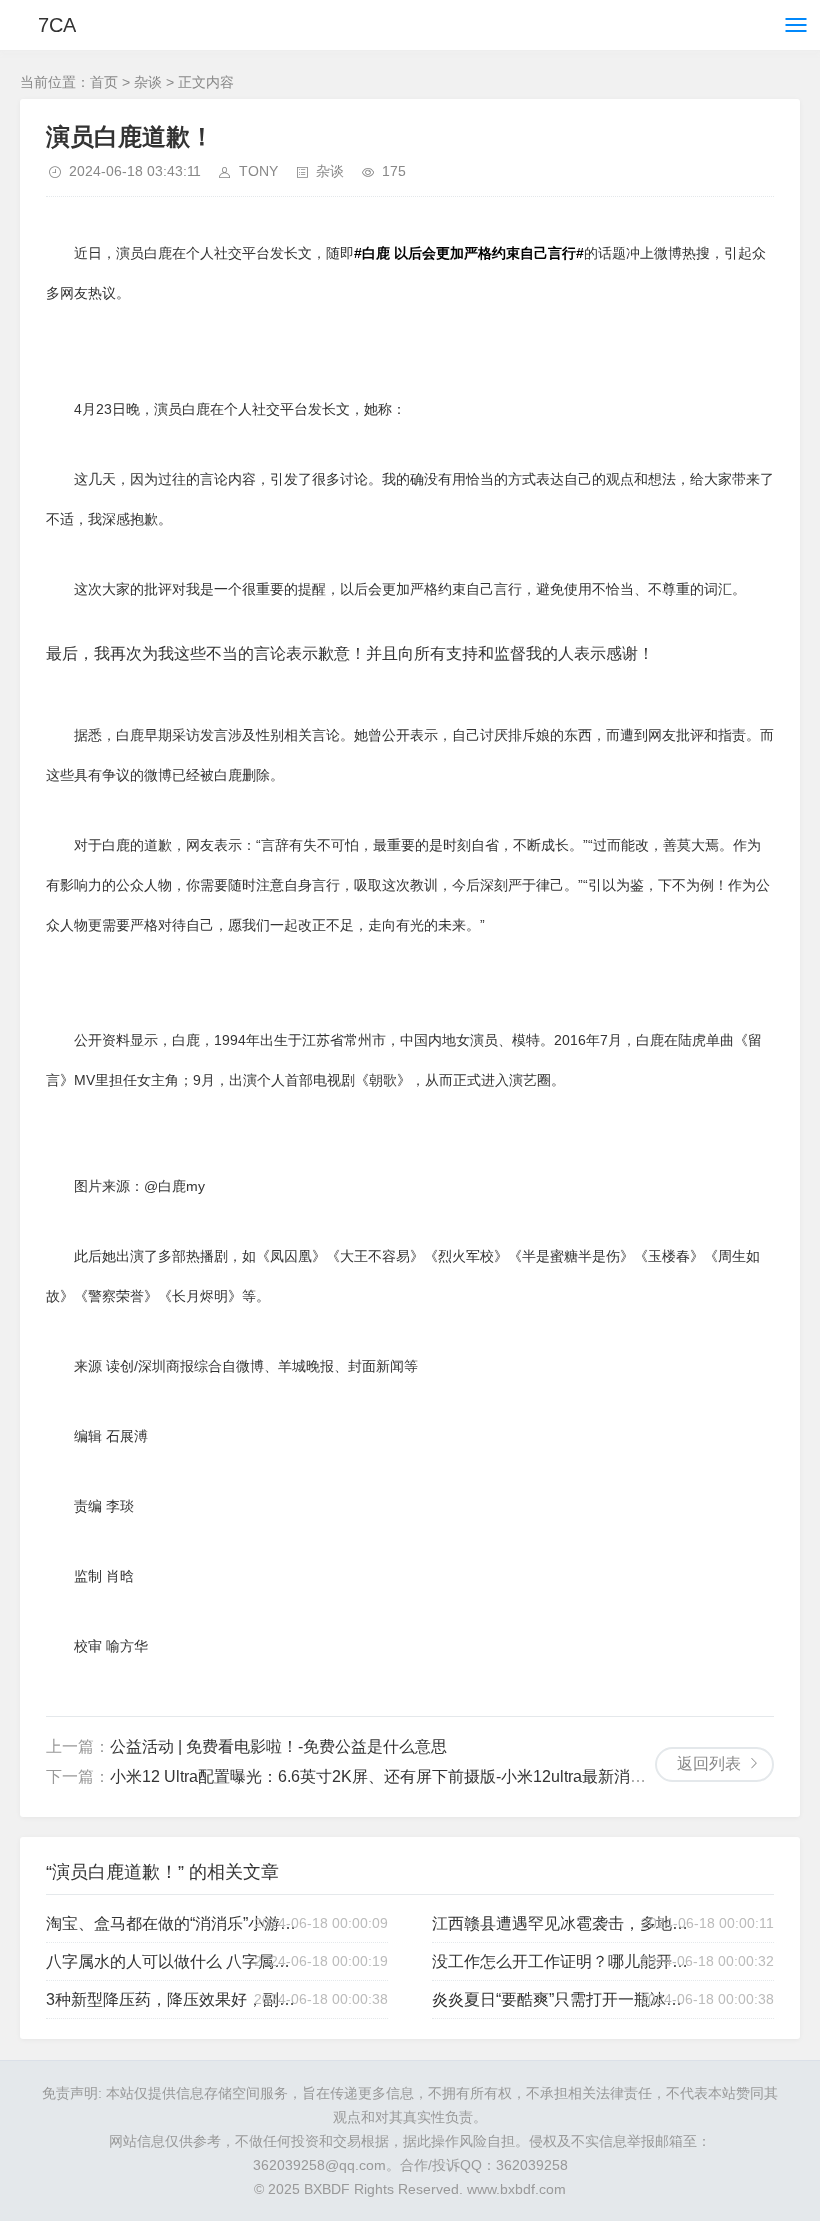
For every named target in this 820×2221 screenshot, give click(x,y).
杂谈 (148, 82)
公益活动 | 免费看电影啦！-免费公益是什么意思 (278, 1746)
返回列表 (709, 1763)
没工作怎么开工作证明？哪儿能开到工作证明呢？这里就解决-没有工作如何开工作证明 (560, 1961)
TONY (258, 171)
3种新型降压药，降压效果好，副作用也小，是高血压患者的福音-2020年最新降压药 (174, 1999)
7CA (57, 25)
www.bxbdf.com (516, 2189)
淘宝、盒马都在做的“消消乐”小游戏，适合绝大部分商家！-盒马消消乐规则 (174, 1923)
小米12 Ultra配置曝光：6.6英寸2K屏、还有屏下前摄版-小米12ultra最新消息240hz (400, 1776)
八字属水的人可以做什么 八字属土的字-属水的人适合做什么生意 (174, 1961)
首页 (104, 82)
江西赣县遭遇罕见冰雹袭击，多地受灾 (560, 1923)
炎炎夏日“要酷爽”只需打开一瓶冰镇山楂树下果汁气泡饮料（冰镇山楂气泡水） (560, 1999)
